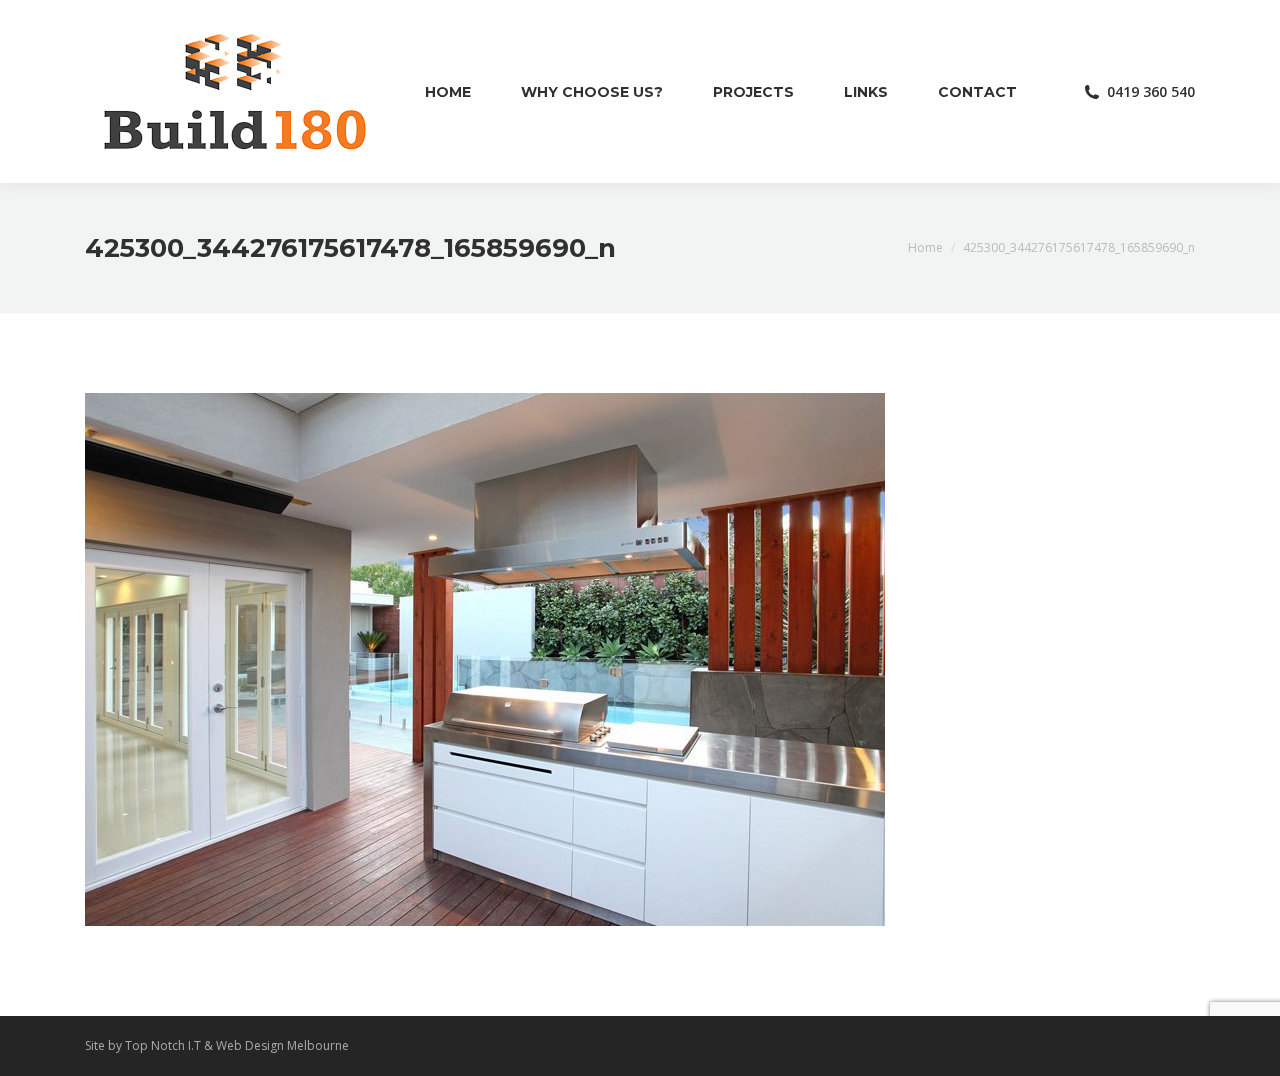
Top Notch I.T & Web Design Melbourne (237, 1045)
